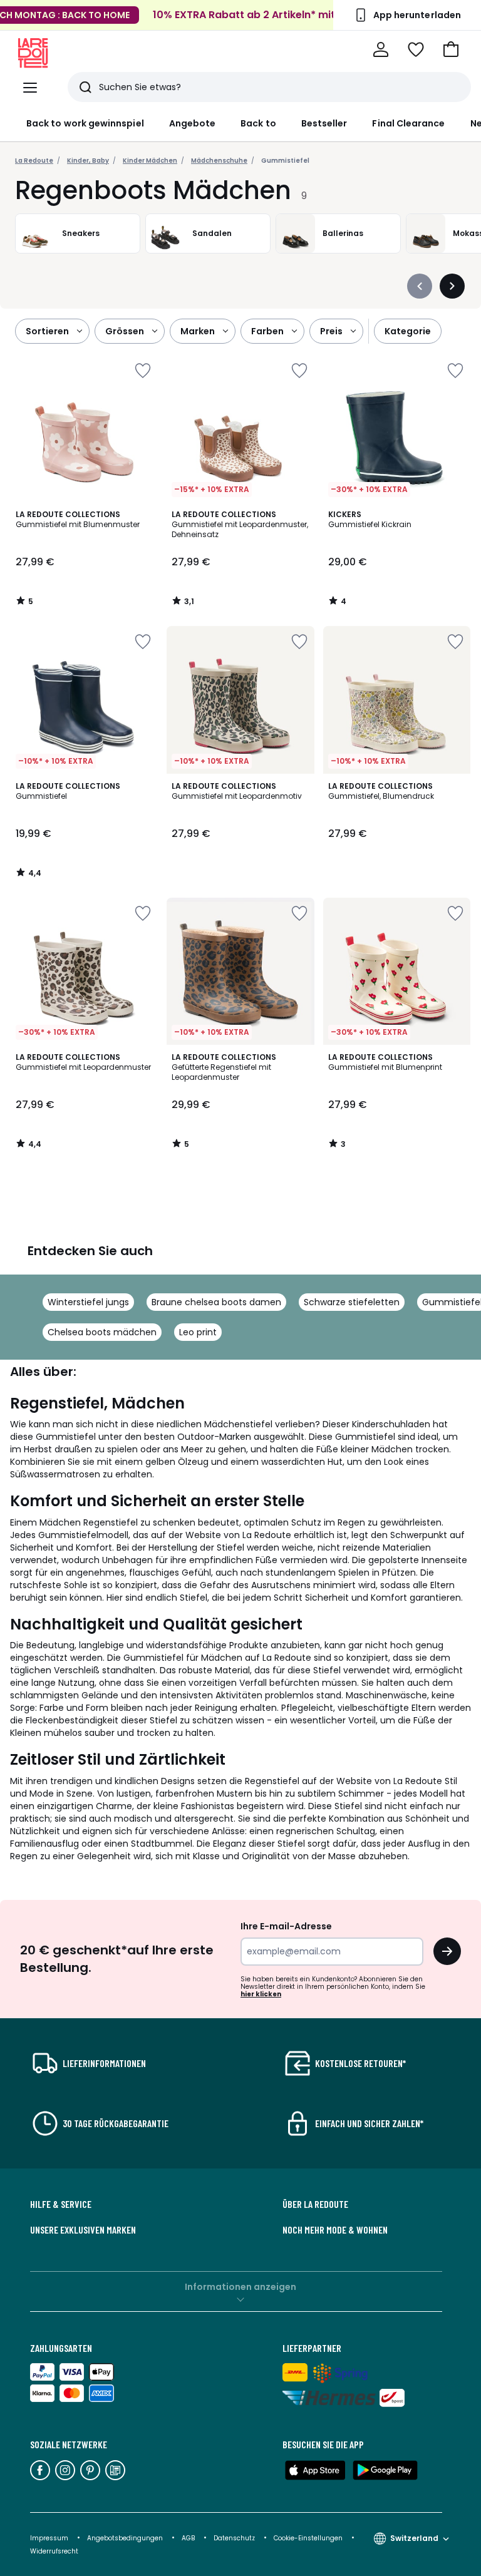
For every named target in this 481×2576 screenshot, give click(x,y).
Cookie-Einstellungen (309, 2538)
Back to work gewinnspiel (85, 123)
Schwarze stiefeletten (352, 1302)
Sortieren (47, 331)
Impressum (49, 2538)
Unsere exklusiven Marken (83, 2230)
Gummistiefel (285, 161)
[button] (451, 49)
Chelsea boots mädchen (102, 1332)
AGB (189, 2538)
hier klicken (261, 1994)
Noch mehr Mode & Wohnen (335, 2230)
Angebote (193, 123)
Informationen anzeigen (240, 2287)
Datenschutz (235, 2538)
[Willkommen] (381, 49)
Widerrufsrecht (54, 2551)
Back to (258, 123)
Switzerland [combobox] (414, 2538)
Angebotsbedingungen (125, 2538)
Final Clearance (408, 123)
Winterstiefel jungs (88, 1302)
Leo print (198, 1332)
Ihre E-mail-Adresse (286, 1926)
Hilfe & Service (61, 2204)
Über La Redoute (315, 2204)
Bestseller (324, 123)
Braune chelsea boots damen (216, 1302)
